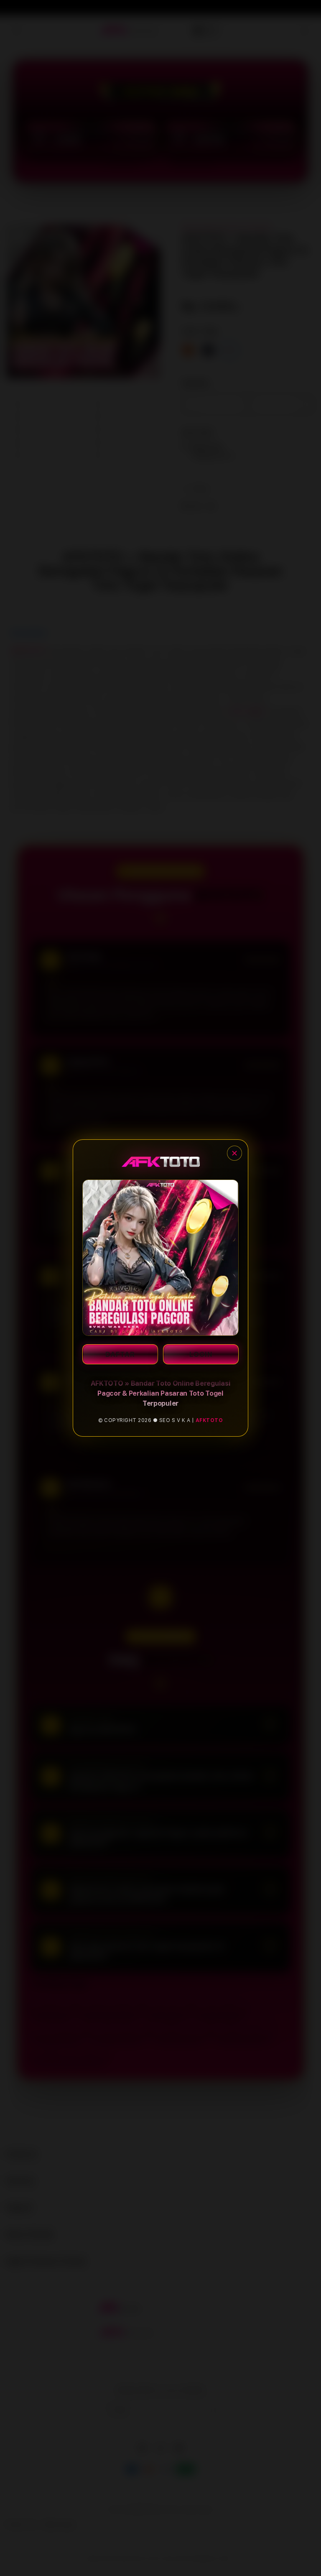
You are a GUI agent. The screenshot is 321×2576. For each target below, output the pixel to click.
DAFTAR (120, 1354)
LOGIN (201, 1354)
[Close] (234, 1153)
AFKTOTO (209, 1420)
